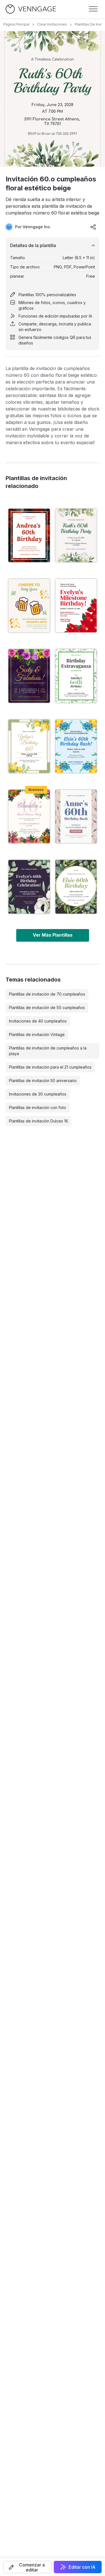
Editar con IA (82, 2567)
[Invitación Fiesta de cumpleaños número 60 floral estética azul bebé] (76, 746)
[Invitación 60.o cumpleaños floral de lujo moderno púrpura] (29, 676)
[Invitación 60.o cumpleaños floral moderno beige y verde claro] (29, 746)
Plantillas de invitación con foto (38, 1107)
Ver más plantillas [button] (53, 935)
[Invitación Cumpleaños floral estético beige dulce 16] (29, 816)
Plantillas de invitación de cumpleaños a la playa (48, 1051)
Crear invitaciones (52, 24)
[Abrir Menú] (93, 9)
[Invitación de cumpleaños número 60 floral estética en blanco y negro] (76, 887)
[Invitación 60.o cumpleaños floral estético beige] (76, 535)
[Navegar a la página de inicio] (31, 9)
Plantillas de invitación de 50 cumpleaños (47, 1008)
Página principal (16, 24)
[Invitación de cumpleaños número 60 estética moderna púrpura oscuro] (29, 887)
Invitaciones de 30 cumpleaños (38, 1094)
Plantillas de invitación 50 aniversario (43, 1081)
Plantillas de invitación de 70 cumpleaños (47, 994)
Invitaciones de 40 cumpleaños (38, 1021)
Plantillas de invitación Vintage (37, 1034)
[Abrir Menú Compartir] (93, 227)
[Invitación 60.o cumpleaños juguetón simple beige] (29, 606)
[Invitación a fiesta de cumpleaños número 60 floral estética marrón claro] (76, 816)
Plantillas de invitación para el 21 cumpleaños (50, 1067)
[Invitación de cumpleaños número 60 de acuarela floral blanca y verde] (76, 676)
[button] (27, 2567)
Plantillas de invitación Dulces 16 (39, 1121)
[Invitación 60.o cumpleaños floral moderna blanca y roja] (76, 606)
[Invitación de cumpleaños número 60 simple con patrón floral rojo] (29, 535)
